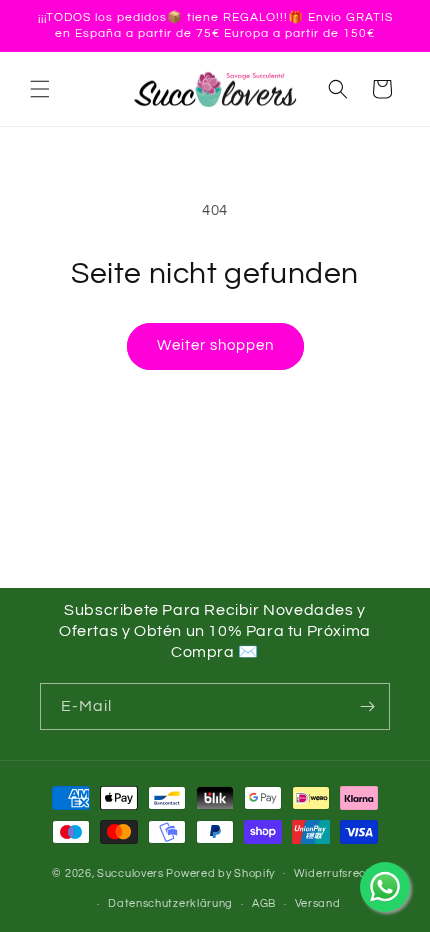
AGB (264, 903)
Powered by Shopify (220, 872)
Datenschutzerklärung (170, 903)
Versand (318, 903)
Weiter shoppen (215, 345)
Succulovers (130, 872)
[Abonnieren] (367, 706)
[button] (40, 89)
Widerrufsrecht (336, 873)
